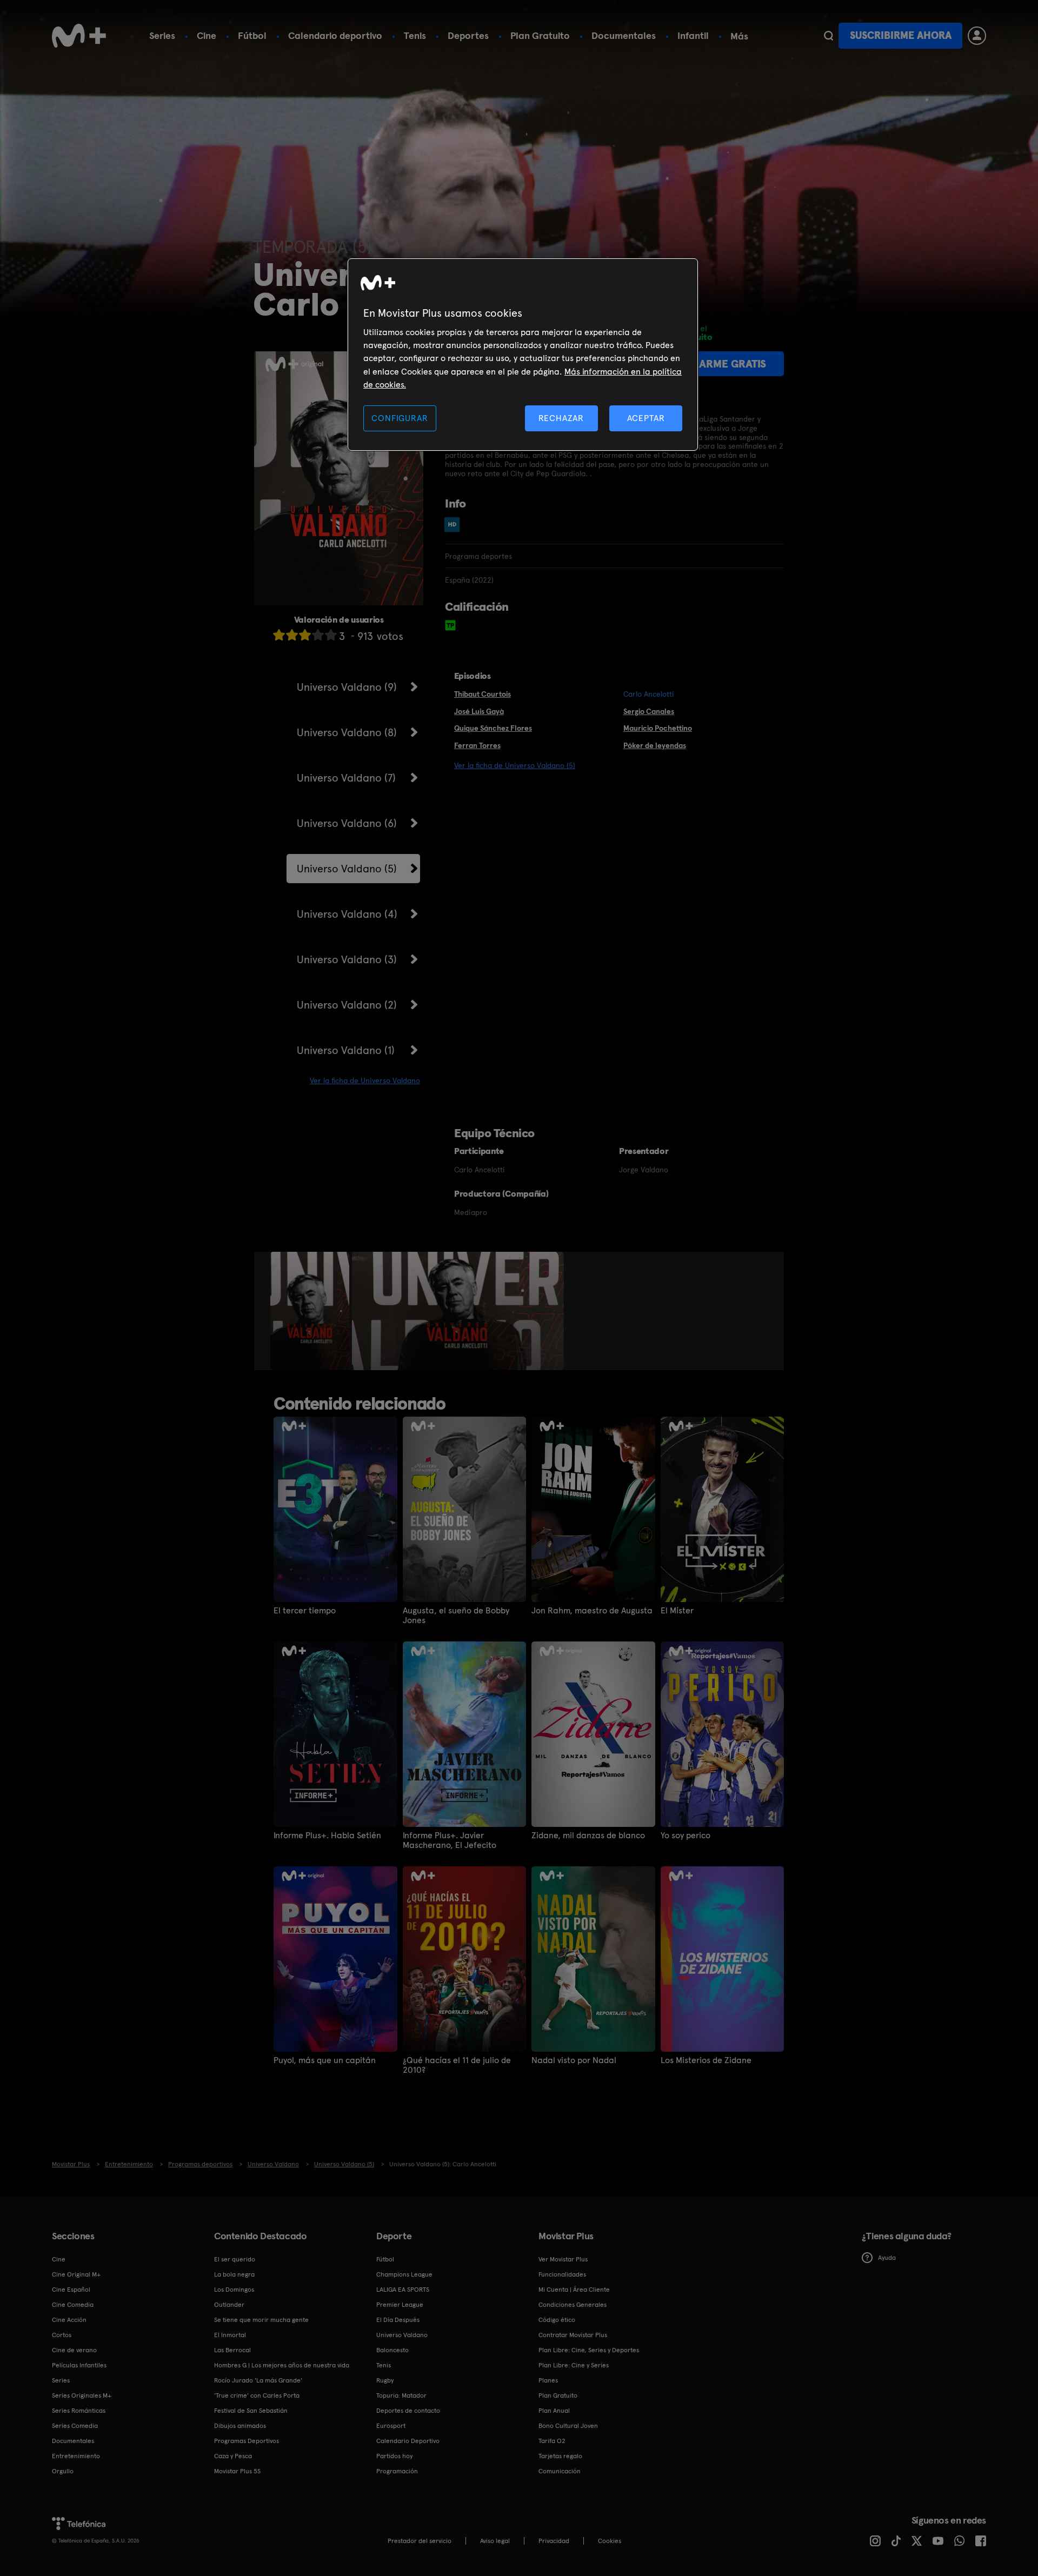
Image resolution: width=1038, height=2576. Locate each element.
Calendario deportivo (335, 35)
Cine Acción (69, 2320)
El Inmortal (230, 2335)
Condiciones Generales (573, 2305)
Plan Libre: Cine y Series (574, 2365)
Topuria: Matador (401, 2395)
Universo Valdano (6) (347, 823)
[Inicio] (79, 36)
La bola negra (234, 2274)
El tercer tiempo (305, 1611)
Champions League (404, 2274)
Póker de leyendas (655, 745)
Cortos (62, 2335)
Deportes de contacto (408, 2411)
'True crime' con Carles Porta (257, 2395)
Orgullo (63, 2471)
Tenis (415, 35)
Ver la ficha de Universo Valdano (365, 1080)
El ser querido (235, 2259)
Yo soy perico (686, 1836)
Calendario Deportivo (408, 2441)
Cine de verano (74, 2350)
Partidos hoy (394, 2456)
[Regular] (305, 635)
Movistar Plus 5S (237, 2471)
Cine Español (71, 2290)
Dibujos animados (240, 2426)
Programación (397, 2471)
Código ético (557, 2320)
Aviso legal (495, 2541)
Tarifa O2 (552, 2441)
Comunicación (560, 2471)
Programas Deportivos (247, 2441)
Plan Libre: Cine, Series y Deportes (589, 2350)
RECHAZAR (561, 418)
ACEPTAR (646, 418)
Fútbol (252, 35)
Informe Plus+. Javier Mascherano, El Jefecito (450, 1840)
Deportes (468, 35)
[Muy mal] (279, 635)
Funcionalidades (562, 2274)
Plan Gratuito (540, 35)
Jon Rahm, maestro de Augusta (592, 1611)
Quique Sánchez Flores (493, 728)
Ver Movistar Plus (563, 2259)
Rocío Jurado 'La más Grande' (258, 2380)
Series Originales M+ (82, 2395)
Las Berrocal (232, 2350)
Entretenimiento (76, 2456)
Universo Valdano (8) (347, 732)
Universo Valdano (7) (346, 778)
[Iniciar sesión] (977, 36)
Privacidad (554, 2541)
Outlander (229, 2305)
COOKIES (610, 2541)
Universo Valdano (402, 2335)
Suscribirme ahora (901, 35)
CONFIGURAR (400, 418)
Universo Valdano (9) (347, 687)
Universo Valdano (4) (347, 914)
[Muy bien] (331, 635)
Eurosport (391, 2426)
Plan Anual (554, 2411)
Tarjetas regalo (560, 2456)
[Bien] (318, 635)
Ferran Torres (477, 745)
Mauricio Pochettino (658, 728)
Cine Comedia (73, 2305)
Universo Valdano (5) (347, 869)
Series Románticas (79, 2411)
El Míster (677, 1611)
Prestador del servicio (420, 2541)
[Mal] (292, 635)
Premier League (400, 2305)
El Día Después (398, 2320)
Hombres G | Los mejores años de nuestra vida (282, 2365)
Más (739, 36)
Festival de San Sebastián (251, 2411)
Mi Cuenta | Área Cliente (574, 2290)
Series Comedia (75, 2426)
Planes (548, 2380)
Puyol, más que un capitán (325, 2060)
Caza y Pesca (233, 2456)
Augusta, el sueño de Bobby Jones (456, 1616)
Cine (207, 35)
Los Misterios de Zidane (706, 2060)
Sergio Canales (649, 711)
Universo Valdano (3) (347, 959)
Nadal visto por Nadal (574, 2060)
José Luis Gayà (479, 711)
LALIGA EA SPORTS (403, 2290)
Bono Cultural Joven (568, 2426)
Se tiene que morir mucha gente (261, 2320)
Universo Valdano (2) (347, 1005)
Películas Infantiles (79, 2365)
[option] (311, 1311)
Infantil (693, 35)
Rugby (385, 2380)
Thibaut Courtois (483, 694)
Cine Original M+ (76, 2274)
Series (162, 35)
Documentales (624, 35)
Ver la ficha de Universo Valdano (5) (515, 765)
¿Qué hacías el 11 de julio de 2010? (457, 2065)
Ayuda (887, 2258)
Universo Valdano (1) (346, 1050)
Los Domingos (234, 2290)
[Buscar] (829, 36)
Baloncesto (392, 2350)
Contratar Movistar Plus (573, 2335)
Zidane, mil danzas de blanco (588, 1836)
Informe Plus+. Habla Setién (327, 1836)
